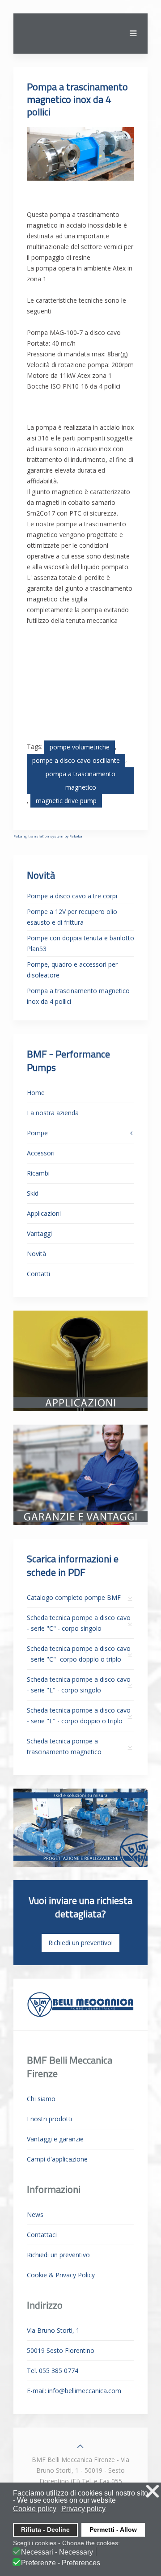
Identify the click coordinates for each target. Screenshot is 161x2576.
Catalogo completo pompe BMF (74, 1597)
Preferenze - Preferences (61, 2563)
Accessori (41, 1153)
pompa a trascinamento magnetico (80, 780)
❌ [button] (153, 2491)
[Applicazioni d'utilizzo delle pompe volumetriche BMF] (80, 1360)
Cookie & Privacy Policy (61, 2275)
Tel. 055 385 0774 (53, 2371)
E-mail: (74, 2391)
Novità (36, 1254)
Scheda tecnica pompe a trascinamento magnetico (64, 1746)
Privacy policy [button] (83, 2509)
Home (36, 1093)
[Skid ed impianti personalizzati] (80, 1827)
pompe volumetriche (80, 747)
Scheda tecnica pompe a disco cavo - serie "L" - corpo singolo (79, 1685)
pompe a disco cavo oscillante (76, 760)
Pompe (37, 1133)
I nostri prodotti (49, 2119)
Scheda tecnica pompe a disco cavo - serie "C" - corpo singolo (79, 1623)
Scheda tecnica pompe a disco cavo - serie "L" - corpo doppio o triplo (79, 1715)
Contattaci (42, 2235)
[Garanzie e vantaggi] (80, 1474)
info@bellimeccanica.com (85, 2391)
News (35, 2214)
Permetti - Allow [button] (113, 2529)
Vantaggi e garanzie (55, 2139)
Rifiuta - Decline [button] (45, 2529)
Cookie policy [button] (35, 2509)
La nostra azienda (53, 1113)
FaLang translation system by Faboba (48, 836)
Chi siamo (41, 2099)
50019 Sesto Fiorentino (61, 2350)
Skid (33, 1193)
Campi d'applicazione (57, 2159)
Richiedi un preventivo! (80, 1943)
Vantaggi (39, 1233)
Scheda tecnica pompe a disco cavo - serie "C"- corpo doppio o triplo (79, 1654)
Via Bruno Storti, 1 (53, 2330)
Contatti (38, 1274)
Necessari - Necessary (57, 2552)
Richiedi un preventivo (58, 2255)
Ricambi (38, 1173)
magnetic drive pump (66, 801)
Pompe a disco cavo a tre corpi (72, 896)
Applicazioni (44, 1213)
